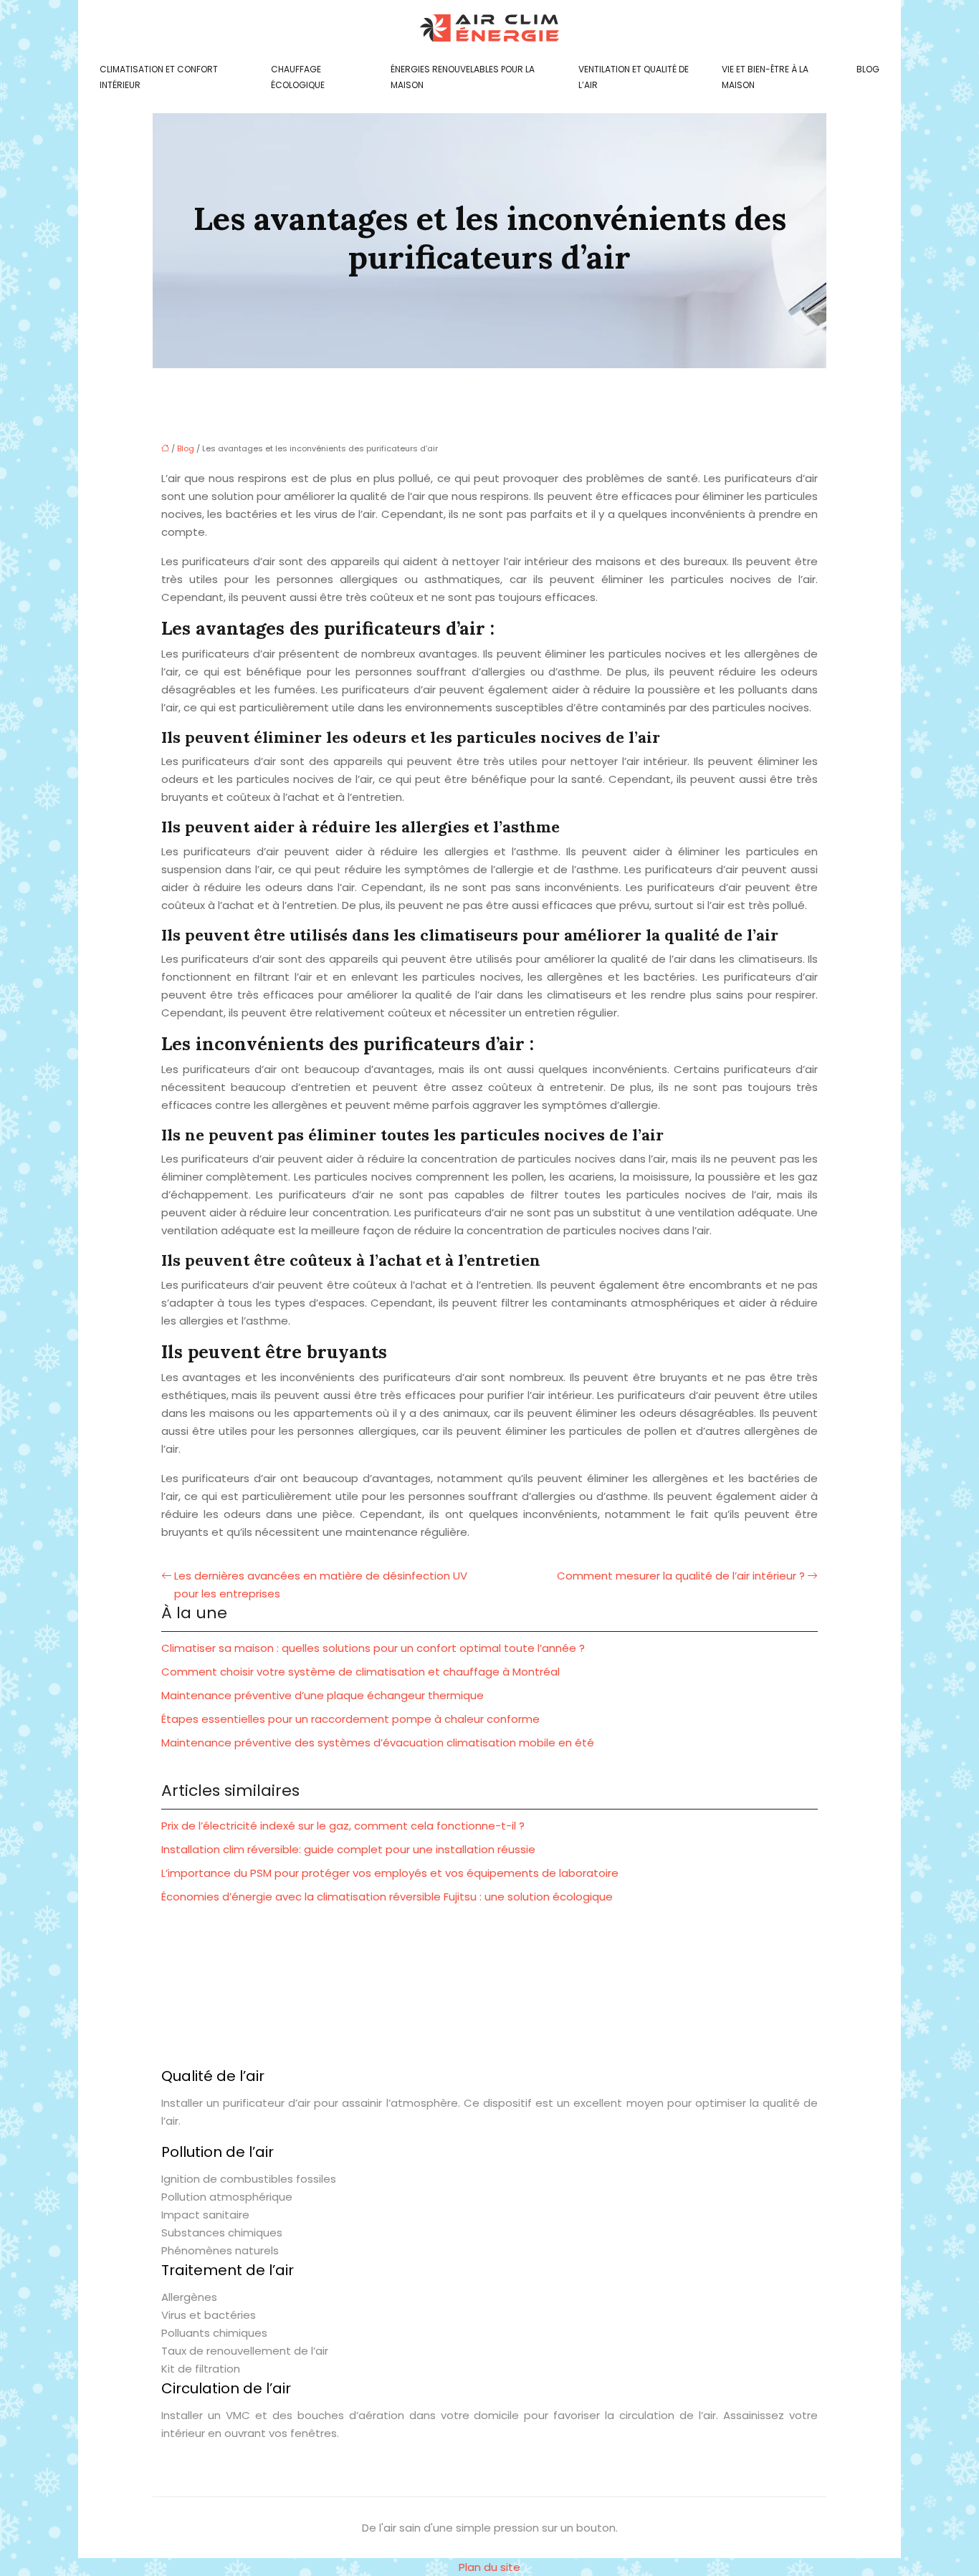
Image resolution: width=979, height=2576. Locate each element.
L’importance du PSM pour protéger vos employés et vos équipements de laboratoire (390, 1873)
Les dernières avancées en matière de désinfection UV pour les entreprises (321, 1585)
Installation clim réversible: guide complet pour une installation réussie (348, 1849)
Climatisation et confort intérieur (159, 77)
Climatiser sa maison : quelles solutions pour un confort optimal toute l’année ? (373, 1648)
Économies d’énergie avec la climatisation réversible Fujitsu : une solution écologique (387, 1897)
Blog (868, 69)
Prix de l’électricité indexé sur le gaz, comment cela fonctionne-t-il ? (343, 1826)
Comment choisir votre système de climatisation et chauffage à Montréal (360, 1672)
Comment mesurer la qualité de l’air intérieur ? (681, 1576)
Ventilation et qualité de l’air (634, 77)
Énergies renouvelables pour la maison (463, 77)
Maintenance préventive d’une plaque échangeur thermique (323, 1695)
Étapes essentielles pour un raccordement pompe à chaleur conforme (350, 1719)
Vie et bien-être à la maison (765, 77)
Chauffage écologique (298, 77)
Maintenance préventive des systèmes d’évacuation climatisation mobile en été (378, 1743)
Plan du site (489, 2567)
